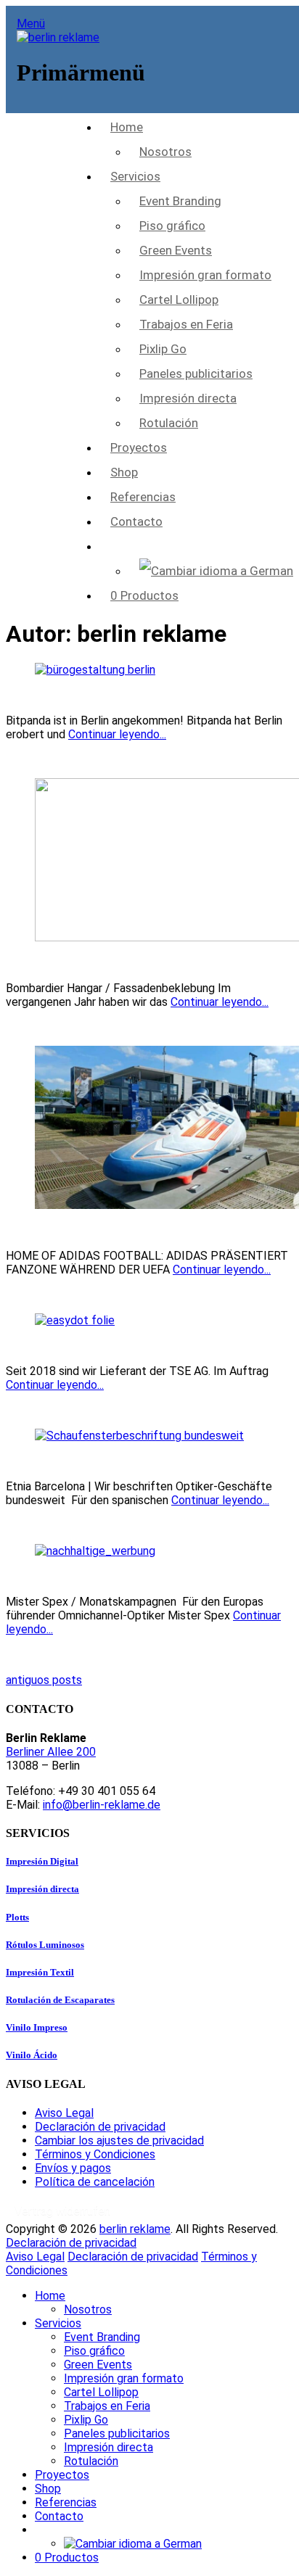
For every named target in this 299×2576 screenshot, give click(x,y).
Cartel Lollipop (179, 300)
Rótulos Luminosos (45, 1945)
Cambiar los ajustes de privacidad (119, 2141)
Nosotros (165, 152)
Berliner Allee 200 (51, 1752)
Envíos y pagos (73, 2168)
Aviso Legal (64, 2113)
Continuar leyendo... (117, 734)
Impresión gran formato (205, 275)
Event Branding (180, 201)
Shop (124, 472)
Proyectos (139, 447)
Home (127, 127)
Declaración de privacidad (100, 2127)
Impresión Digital (42, 1861)
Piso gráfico (172, 226)
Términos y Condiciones (95, 2154)
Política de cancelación (95, 2182)
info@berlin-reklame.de (102, 1805)
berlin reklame (135, 2229)
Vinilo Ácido (32, 2055)
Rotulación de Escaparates (60, 2000)
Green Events (176, 250)
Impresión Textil (40, 1972)
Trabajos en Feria (186, 324)
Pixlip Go (163, 349)
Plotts (17, 1917)
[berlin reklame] (58, 37)
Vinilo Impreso (37, 2027)
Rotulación (169, 423)
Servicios (135, 176)
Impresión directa (188, 398)
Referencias (143, 497)
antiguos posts (44, 1680)
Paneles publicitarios (196, 373)
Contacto (136, 521)
